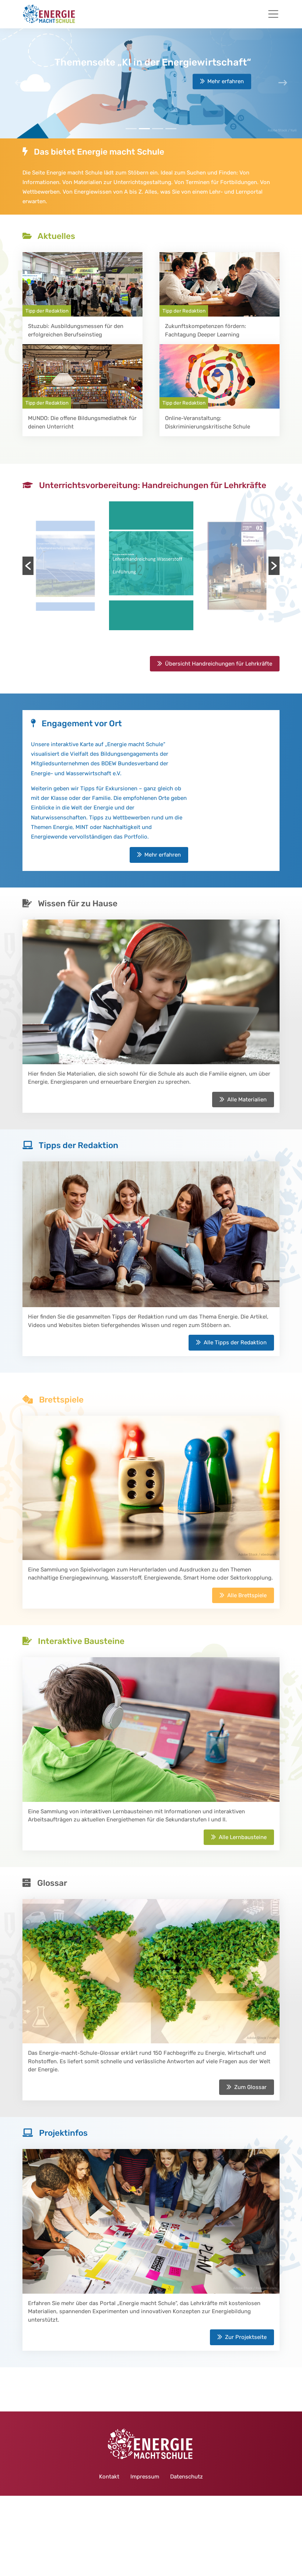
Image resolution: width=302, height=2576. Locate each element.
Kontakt (109, 2477)
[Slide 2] (158, 129)
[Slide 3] (171, 129)
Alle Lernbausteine (243, 1837)
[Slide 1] (144, 129)
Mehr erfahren (226, 81)
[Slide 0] (131, 129)
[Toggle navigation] (273, 14)
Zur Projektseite (246, 2337)
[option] (65, 566)
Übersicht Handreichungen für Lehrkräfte (219, 664)
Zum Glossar (250, 2087)
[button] (28, 566)
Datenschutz (187, 2477)
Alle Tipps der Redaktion (235, 1342)
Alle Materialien (247, 1100)
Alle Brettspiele (247, 1595)
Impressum (145, 2477)
